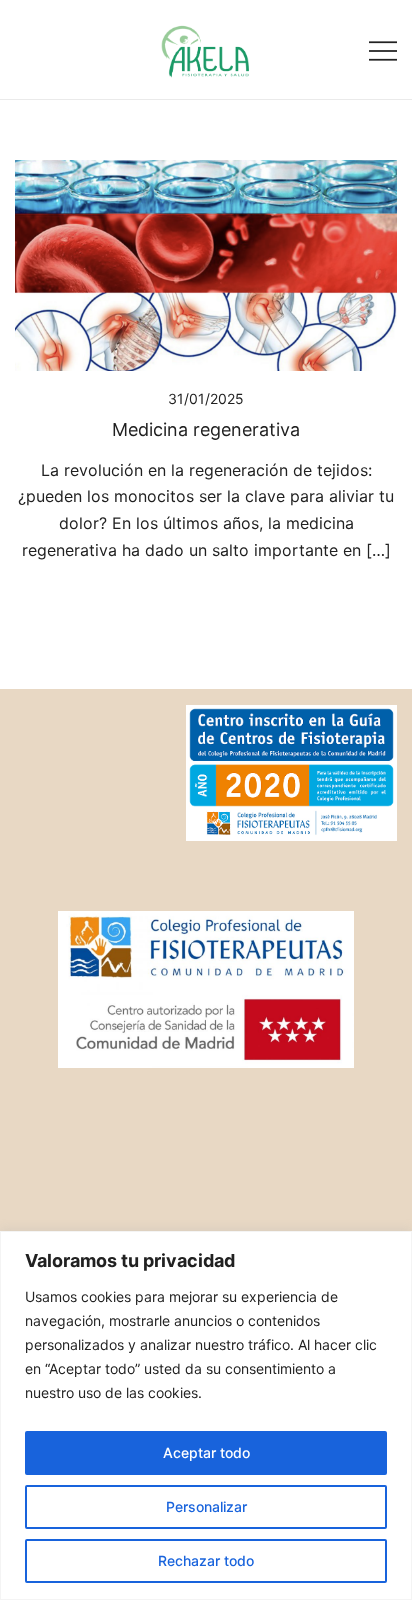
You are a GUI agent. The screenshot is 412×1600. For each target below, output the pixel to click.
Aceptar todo (206, 1452)
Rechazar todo (206, 1560)
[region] (206, 1415)
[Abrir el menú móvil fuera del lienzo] (383, 49)
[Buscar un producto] (27, 49)
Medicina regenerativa (206, 429)
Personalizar (206, 1506)
